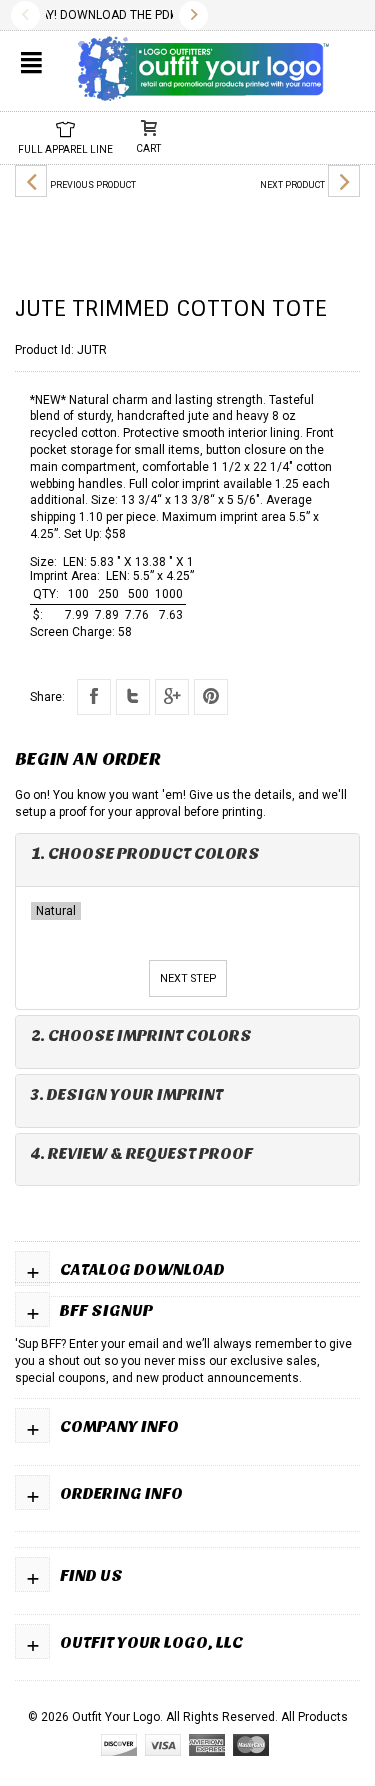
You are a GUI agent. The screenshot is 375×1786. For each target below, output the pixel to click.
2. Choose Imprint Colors (141, 1035)
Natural (56, 911)
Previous (25, 15)
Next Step (188, 978)
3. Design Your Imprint (127, 1094)
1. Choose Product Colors (145, 853)
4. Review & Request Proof (142, 1153)
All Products (314, 1717)
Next (193, 15)
